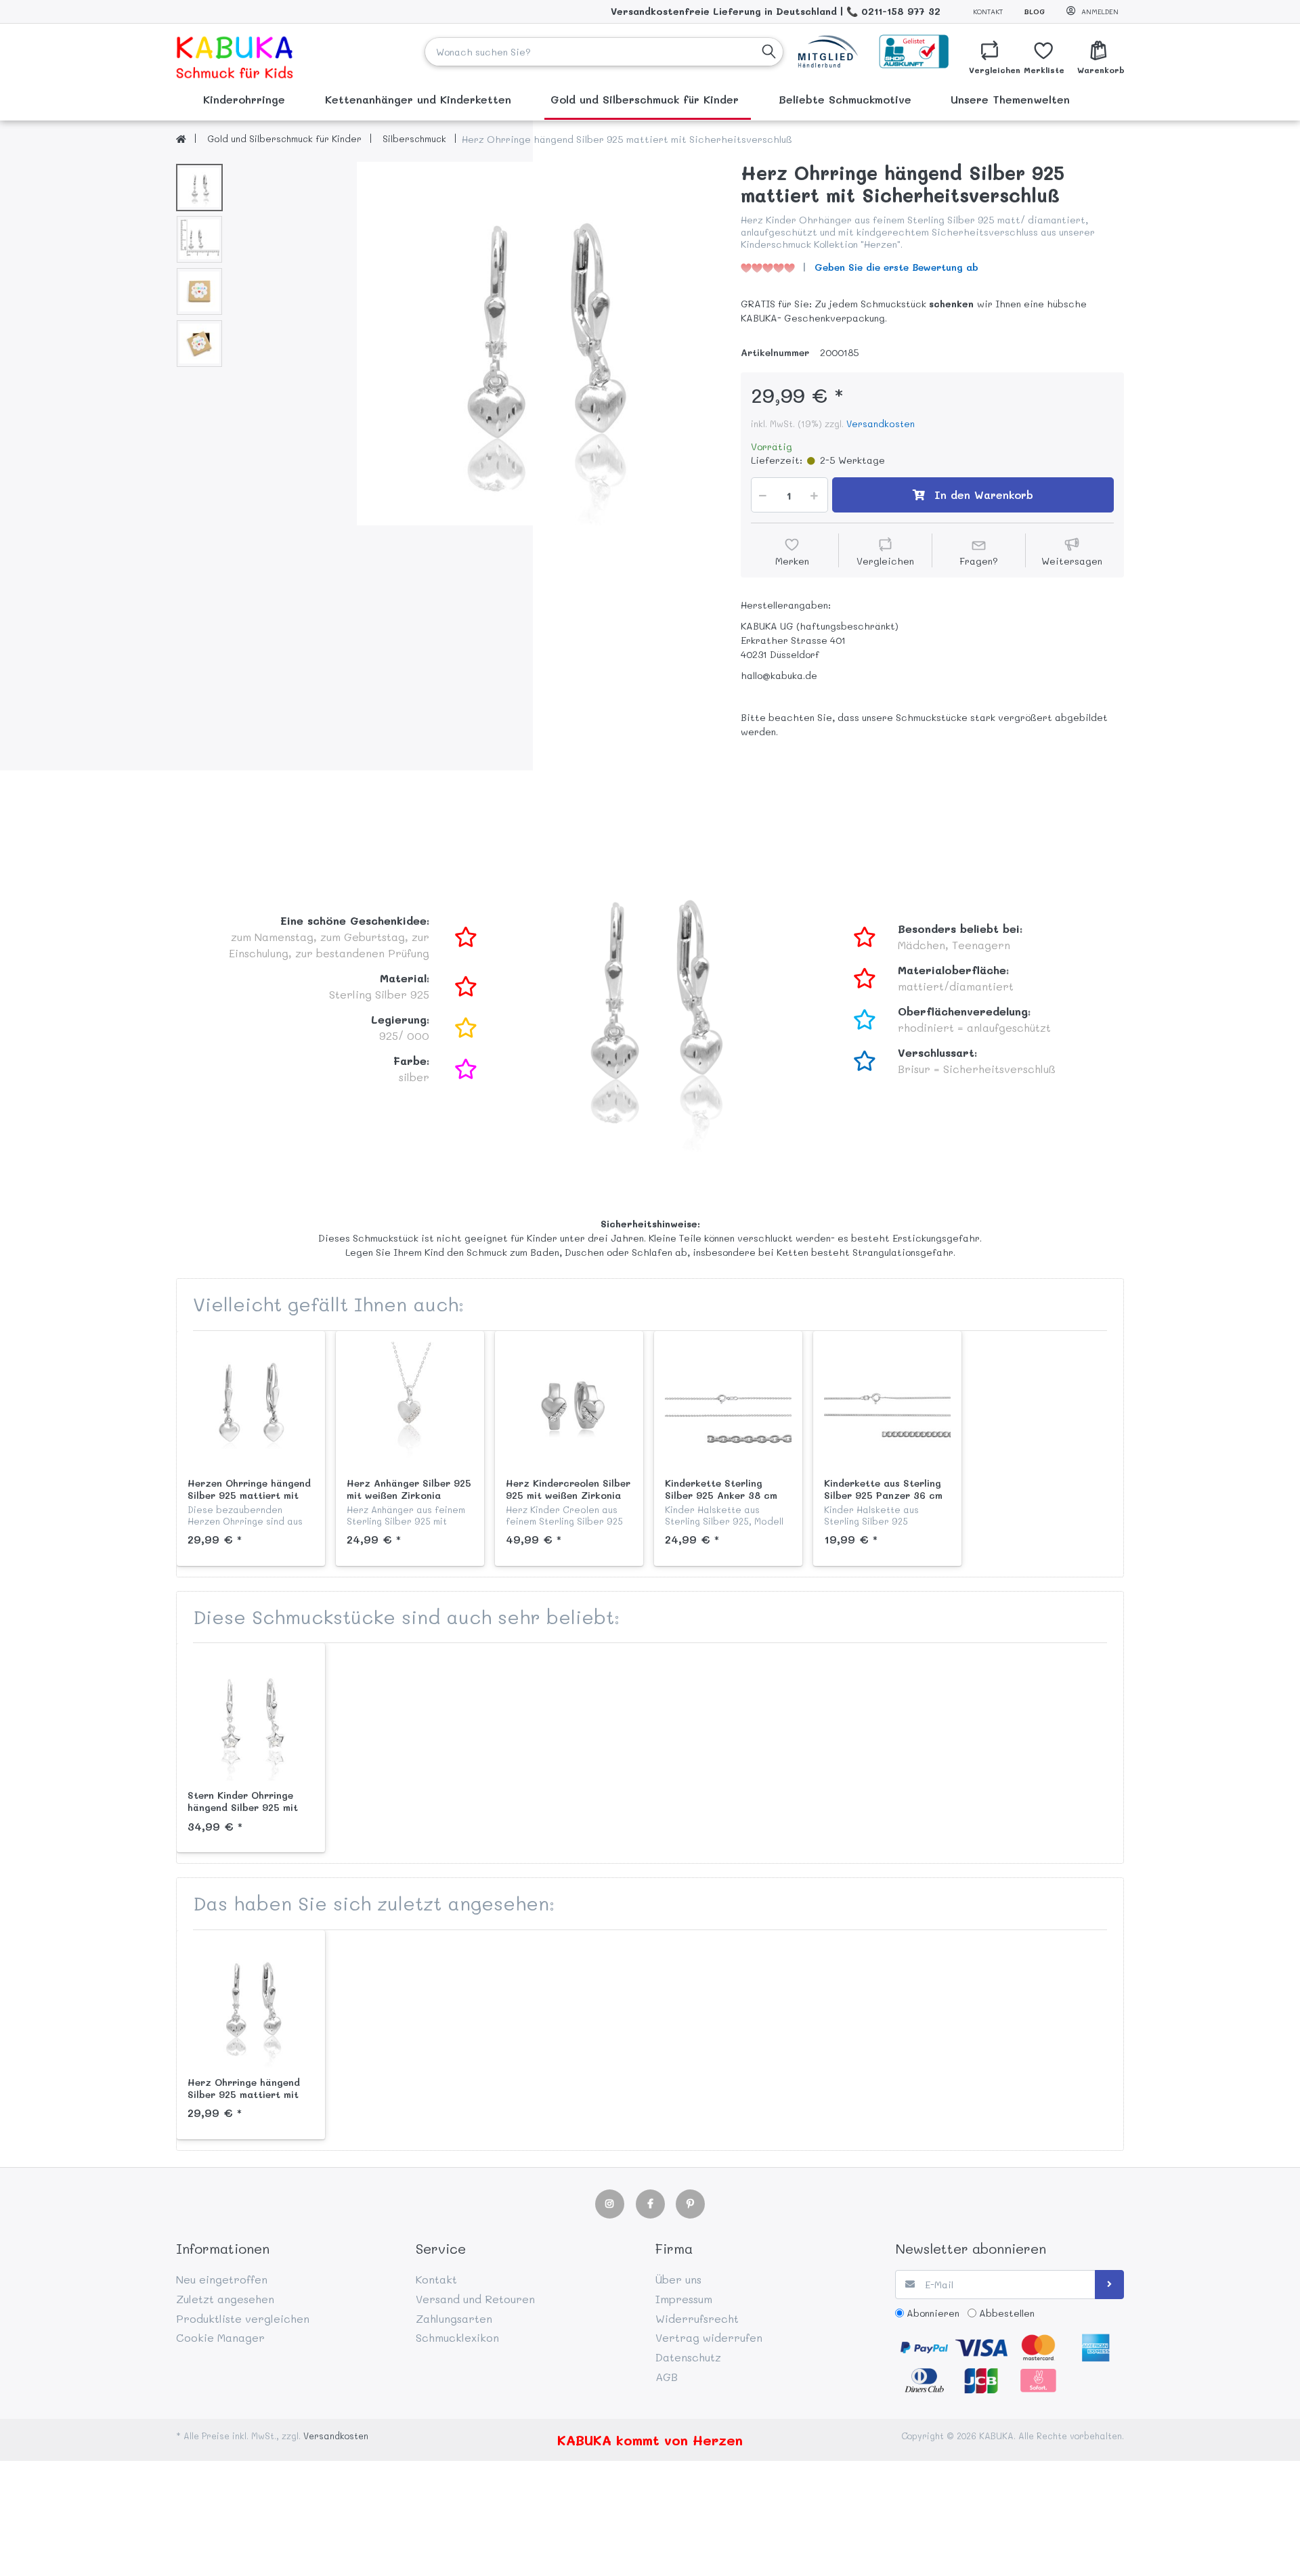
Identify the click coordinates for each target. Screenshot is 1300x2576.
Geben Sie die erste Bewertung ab (896, 267)
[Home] (181, 139)
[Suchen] (769, 52)
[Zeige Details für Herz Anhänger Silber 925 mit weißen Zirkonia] (410, 1405)
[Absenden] (1109, 2285)
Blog (1035, 12)
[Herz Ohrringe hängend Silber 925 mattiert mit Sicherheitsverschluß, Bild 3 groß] (199, 291)
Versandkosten (881, 423)
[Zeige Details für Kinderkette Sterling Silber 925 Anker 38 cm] (728, 1405)
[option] (539, 344)
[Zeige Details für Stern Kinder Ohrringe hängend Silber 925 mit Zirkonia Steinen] (251, 1717)
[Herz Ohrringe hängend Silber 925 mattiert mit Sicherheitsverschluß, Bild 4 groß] (199, 344)
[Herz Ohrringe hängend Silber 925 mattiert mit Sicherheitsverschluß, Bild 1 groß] (199, 188)
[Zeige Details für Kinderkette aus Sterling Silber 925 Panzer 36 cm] (887, 1405)
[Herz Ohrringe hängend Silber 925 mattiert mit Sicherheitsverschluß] (539, 344)
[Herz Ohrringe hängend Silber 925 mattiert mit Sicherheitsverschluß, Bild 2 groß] (199, 239)
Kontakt (988, 12)
